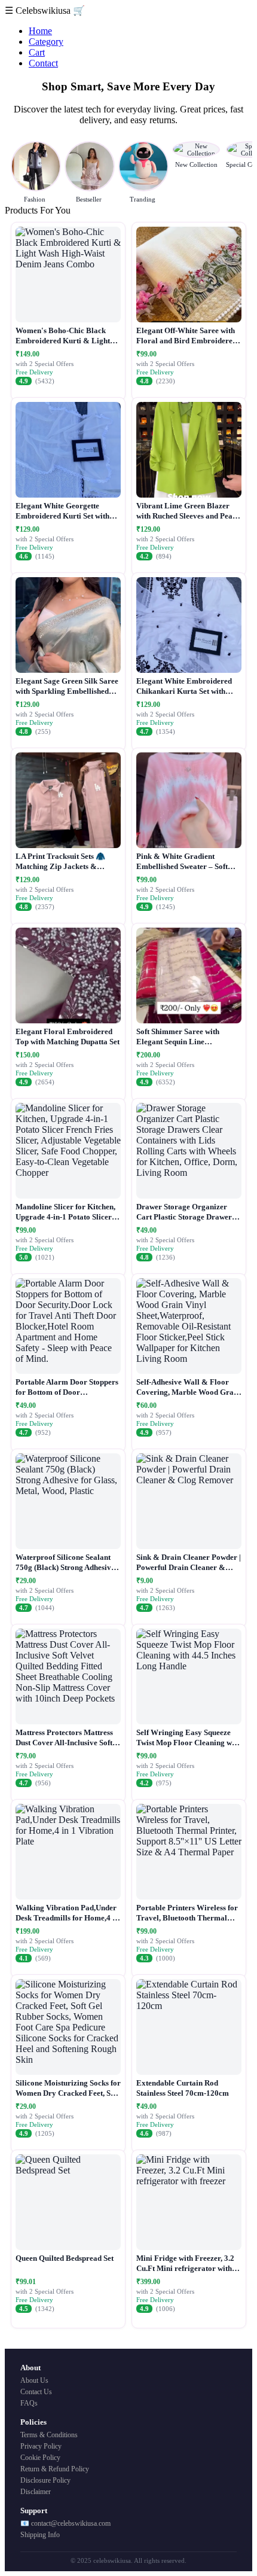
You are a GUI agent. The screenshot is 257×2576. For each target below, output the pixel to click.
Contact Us (36, 2392)
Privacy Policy (41, 2446)
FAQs (29, 2403)
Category (46, 42)
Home (40, 31)
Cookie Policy (40, 2458)
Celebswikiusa (44, 10)
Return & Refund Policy (55, 2469)
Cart (37, 52)
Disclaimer (36, 2492)
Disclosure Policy (45, 2480)
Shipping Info (40, 2535)
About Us (34, 2380)
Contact (43, 63)
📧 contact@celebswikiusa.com (65, 2523)
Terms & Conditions (49, 2435)
